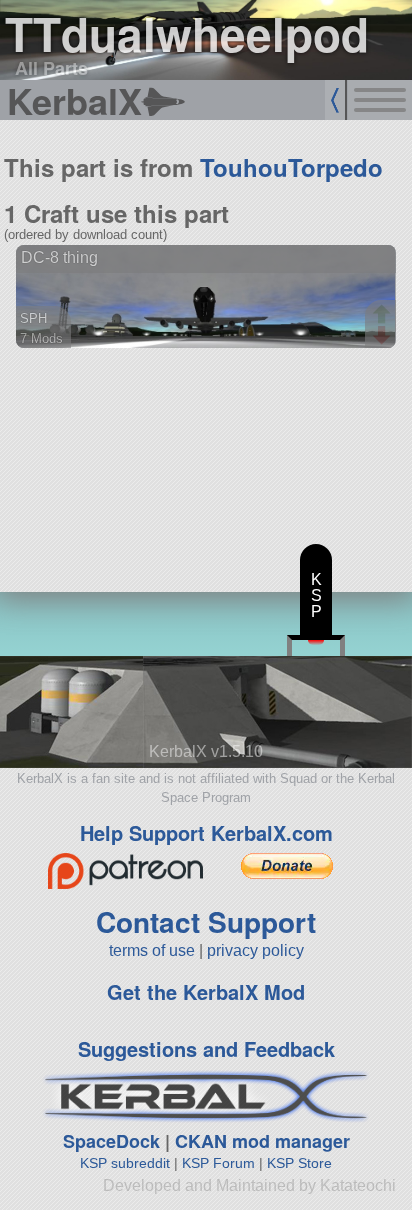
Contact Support (206, 921)
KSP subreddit (125, 1163)
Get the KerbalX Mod (206, 991)
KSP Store (299, 1163)
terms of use (152, 950)
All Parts (51, 68)
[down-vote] (384, 336)
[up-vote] (384, 316)
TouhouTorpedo (291, 167)
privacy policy (255, 950)
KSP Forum (218, 1163)
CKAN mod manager (262, 1141)
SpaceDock (111, 1141)
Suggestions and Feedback (206, 1048)
